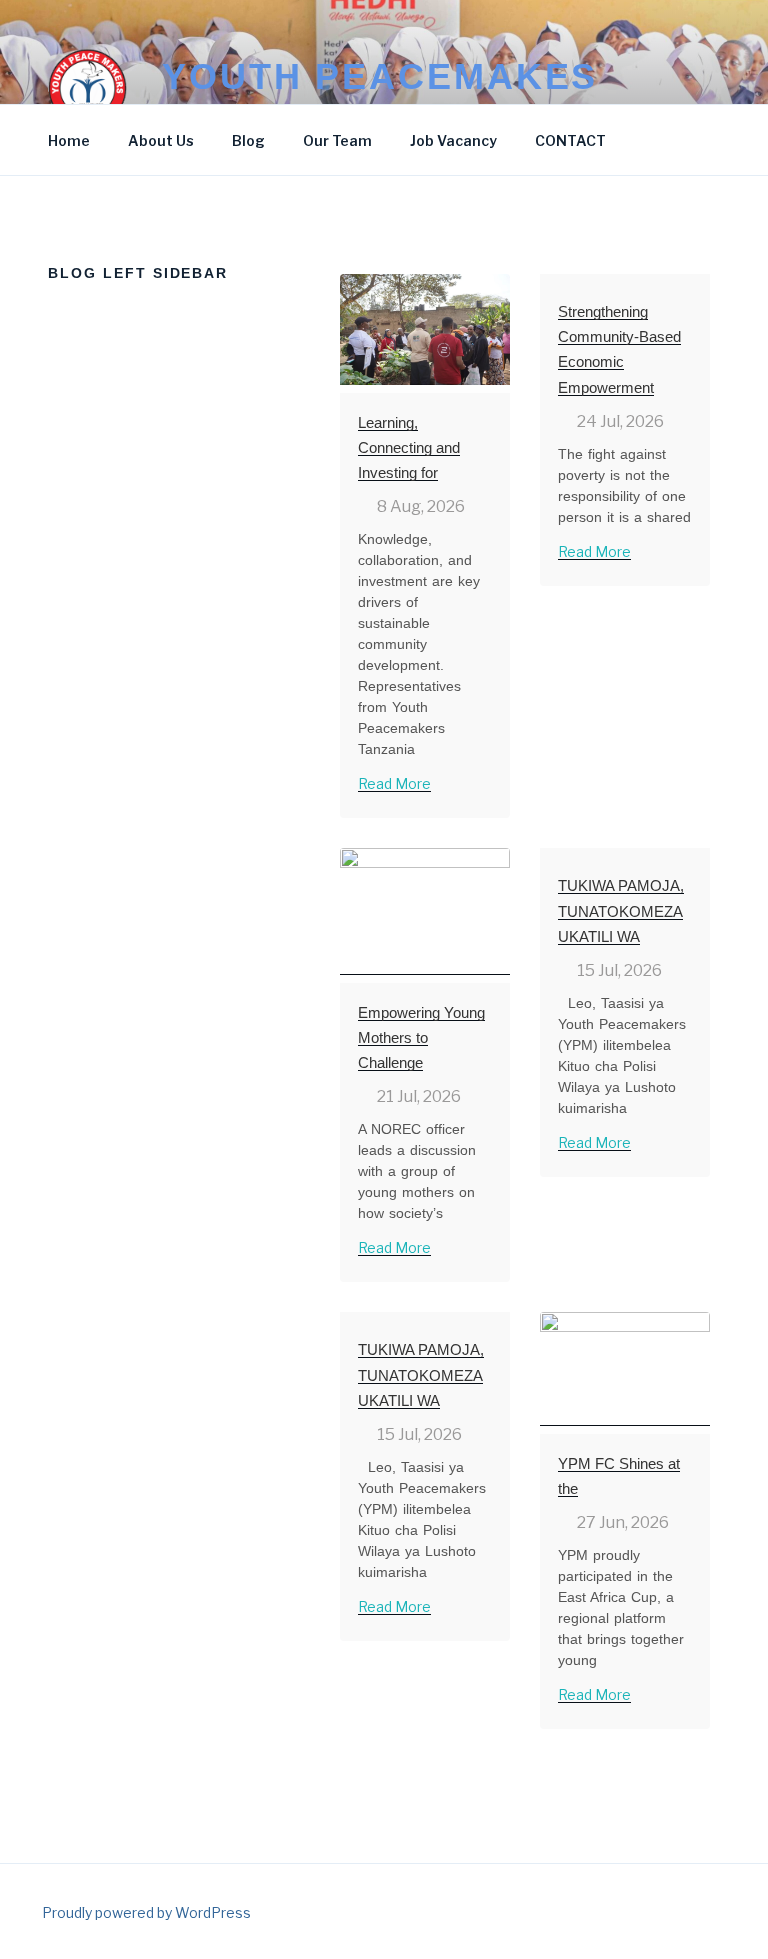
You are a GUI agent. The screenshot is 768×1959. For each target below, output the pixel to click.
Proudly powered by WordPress (146, 1912)
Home (69, 140)
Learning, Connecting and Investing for (409, 447)
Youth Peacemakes (380, 76)
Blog (248, 140)
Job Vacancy (453, 140)
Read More (394, 783)
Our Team (337, 140)
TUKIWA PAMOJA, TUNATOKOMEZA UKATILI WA (621, 910)
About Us (161, 140)
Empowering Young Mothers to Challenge (421, 1037)
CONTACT (570, 140)
